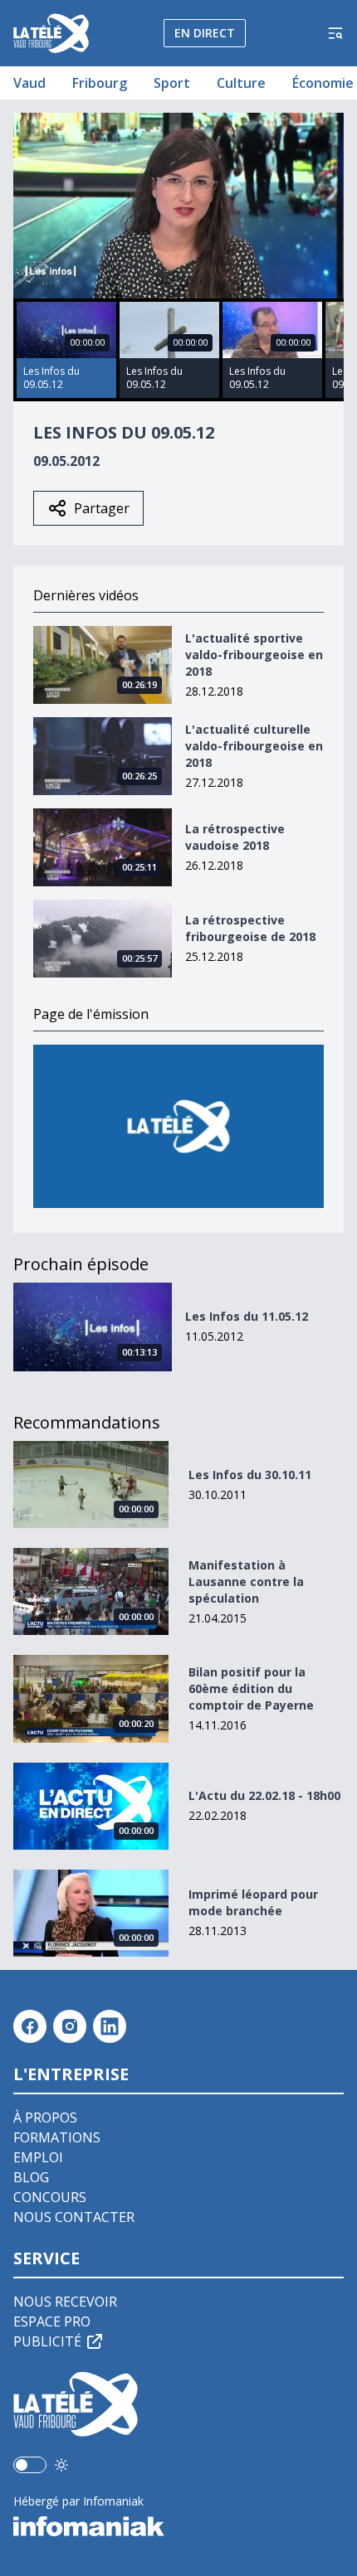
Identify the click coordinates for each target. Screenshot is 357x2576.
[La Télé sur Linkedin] (110, 2026)
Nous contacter (74, 2217)
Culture (241, 83)
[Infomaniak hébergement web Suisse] (178, 2526)
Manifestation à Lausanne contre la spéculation (246, 1581)
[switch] (30, 2465)
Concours (50, 2197)
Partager (102, 508)
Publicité (47, 2341)
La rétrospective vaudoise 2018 (235, 837)
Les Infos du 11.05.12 (247, 1316)
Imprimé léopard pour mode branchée (253, 1902)
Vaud (29, 83)
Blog (31, 2177)
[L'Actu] (178, 1126)
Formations (57, 2137)
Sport (172, 83)
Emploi (38, 2157)
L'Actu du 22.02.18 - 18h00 (264, 1795)
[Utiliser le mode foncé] (61, 2465)
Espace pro (52, 2321)
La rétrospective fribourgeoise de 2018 (250, 928)
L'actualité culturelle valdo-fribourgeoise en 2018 (254, 746)
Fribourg (100, 83)
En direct (205, 33)
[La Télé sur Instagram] (70, 2026)
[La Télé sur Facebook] (30, 2026)
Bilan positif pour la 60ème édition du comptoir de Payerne (251, 1688)
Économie (323, 83)
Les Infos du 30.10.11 (250, 1475)
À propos (45, 2118)
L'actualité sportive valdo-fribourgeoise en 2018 (254, 655)
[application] (178, 206)
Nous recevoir (65, 2302)
